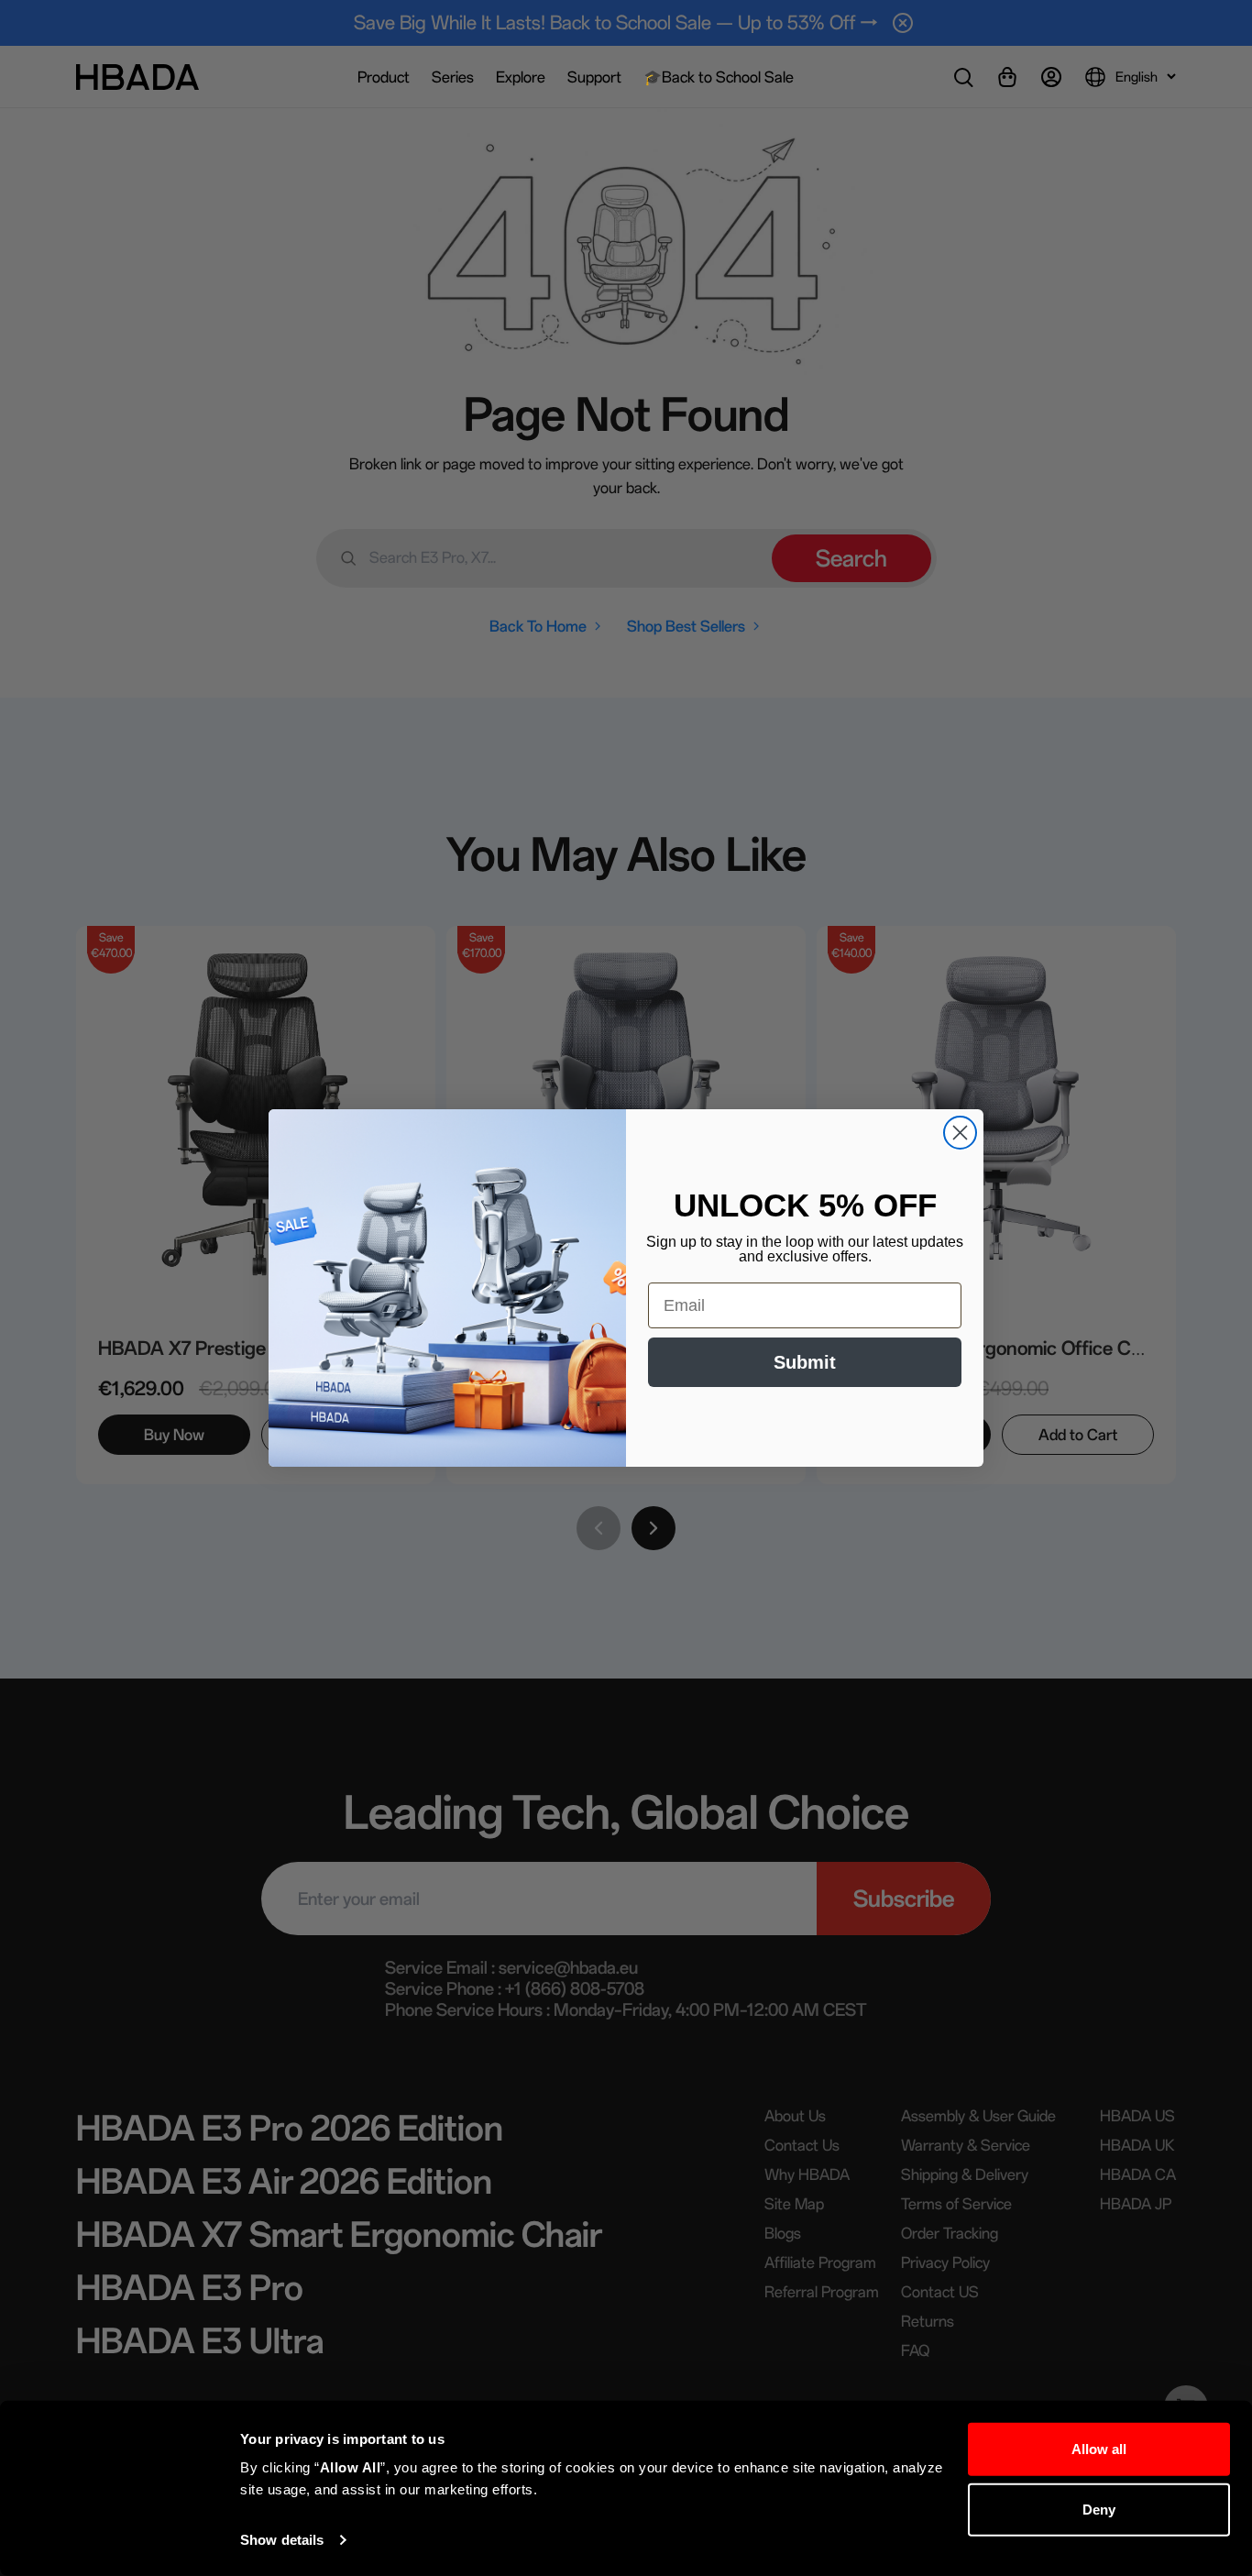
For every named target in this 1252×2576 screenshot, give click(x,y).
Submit (805, 1362)
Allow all (1099, 2449)
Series (453, 77)
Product (384, 77)
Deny (1099, 2509)
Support (594, 77)
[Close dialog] (960, 1133)
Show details (282, 2540)
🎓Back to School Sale (719, 77)
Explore (521, 77)
